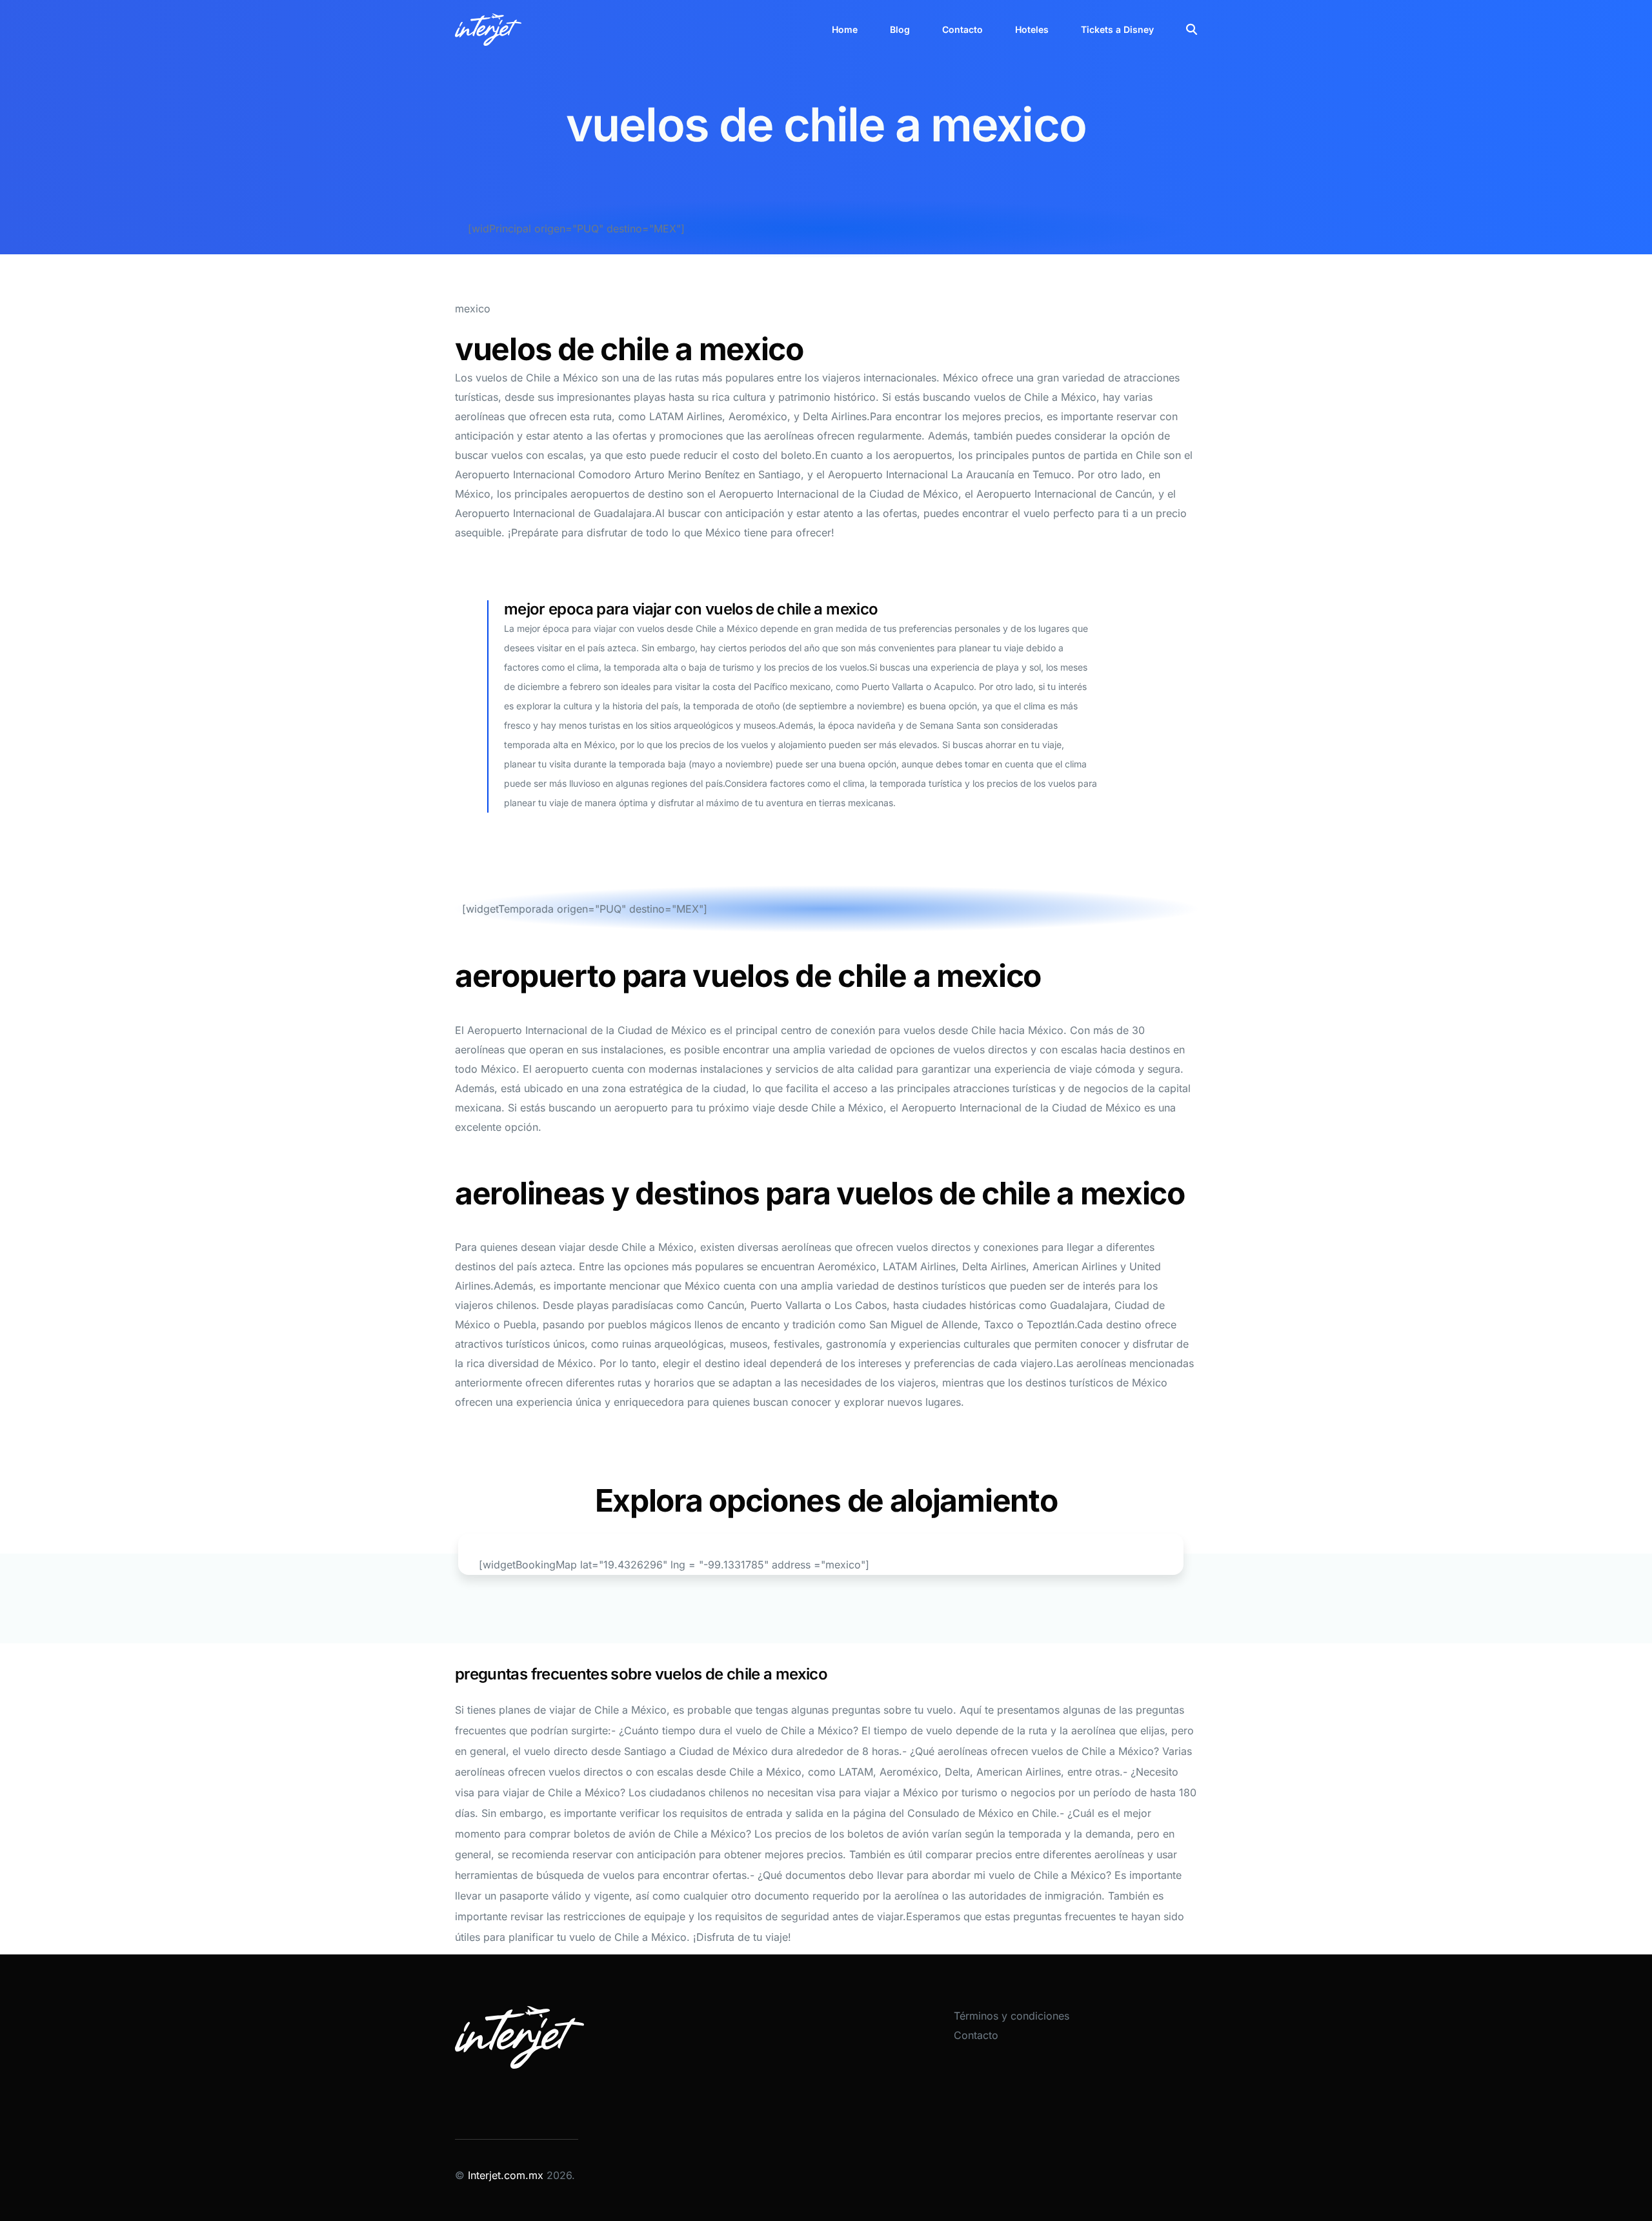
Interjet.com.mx (507, 2175)
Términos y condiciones (1012, 2016)
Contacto (976, 2035)
